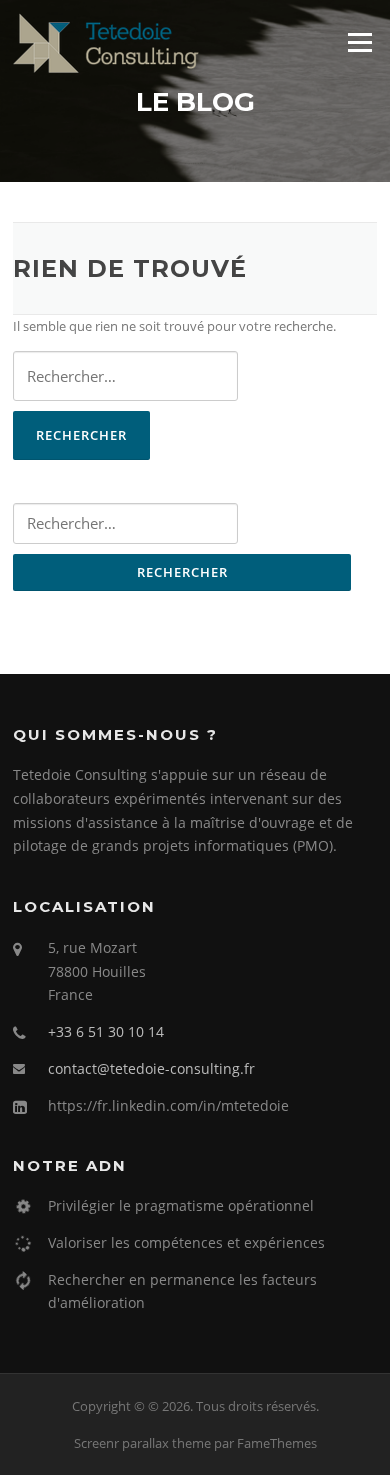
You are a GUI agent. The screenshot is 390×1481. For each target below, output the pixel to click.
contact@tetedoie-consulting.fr (151, 1068)
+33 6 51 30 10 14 (106, 1031)
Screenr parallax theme (142, 1443)
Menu (359, 42)
